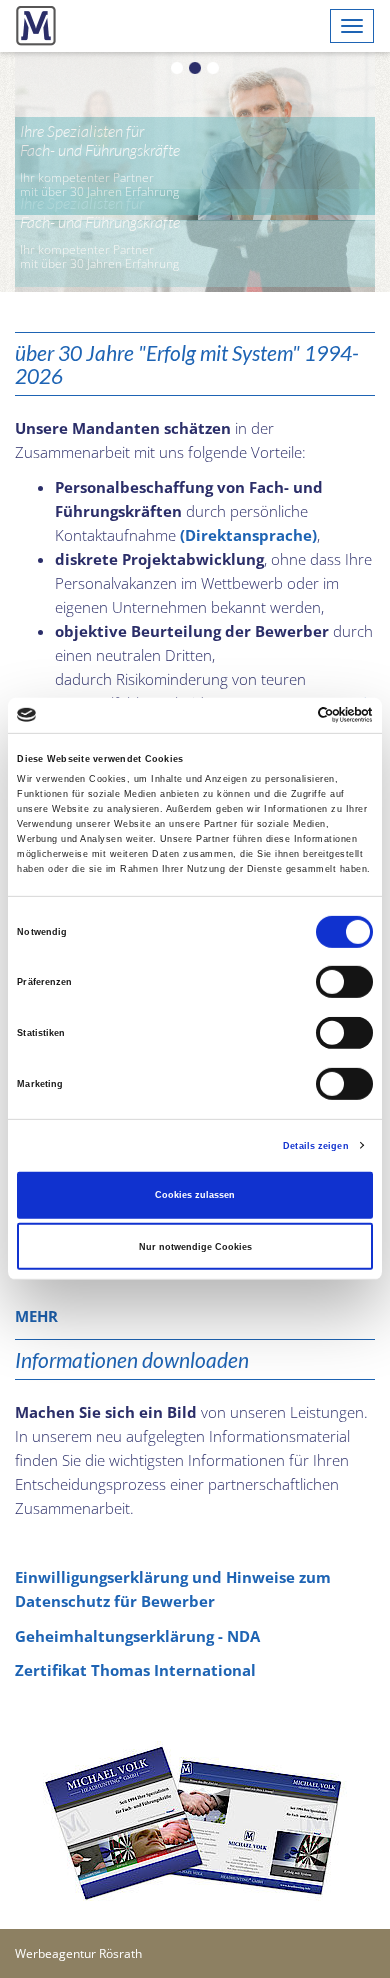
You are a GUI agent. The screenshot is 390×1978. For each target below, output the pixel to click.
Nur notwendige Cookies (195, 1246)
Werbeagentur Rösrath (78, 1881)
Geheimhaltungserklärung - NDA (137, 1564)
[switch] (344, 982)
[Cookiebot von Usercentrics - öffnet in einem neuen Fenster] (285, 715)
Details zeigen (315, 1146)
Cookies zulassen (195, 1195)
